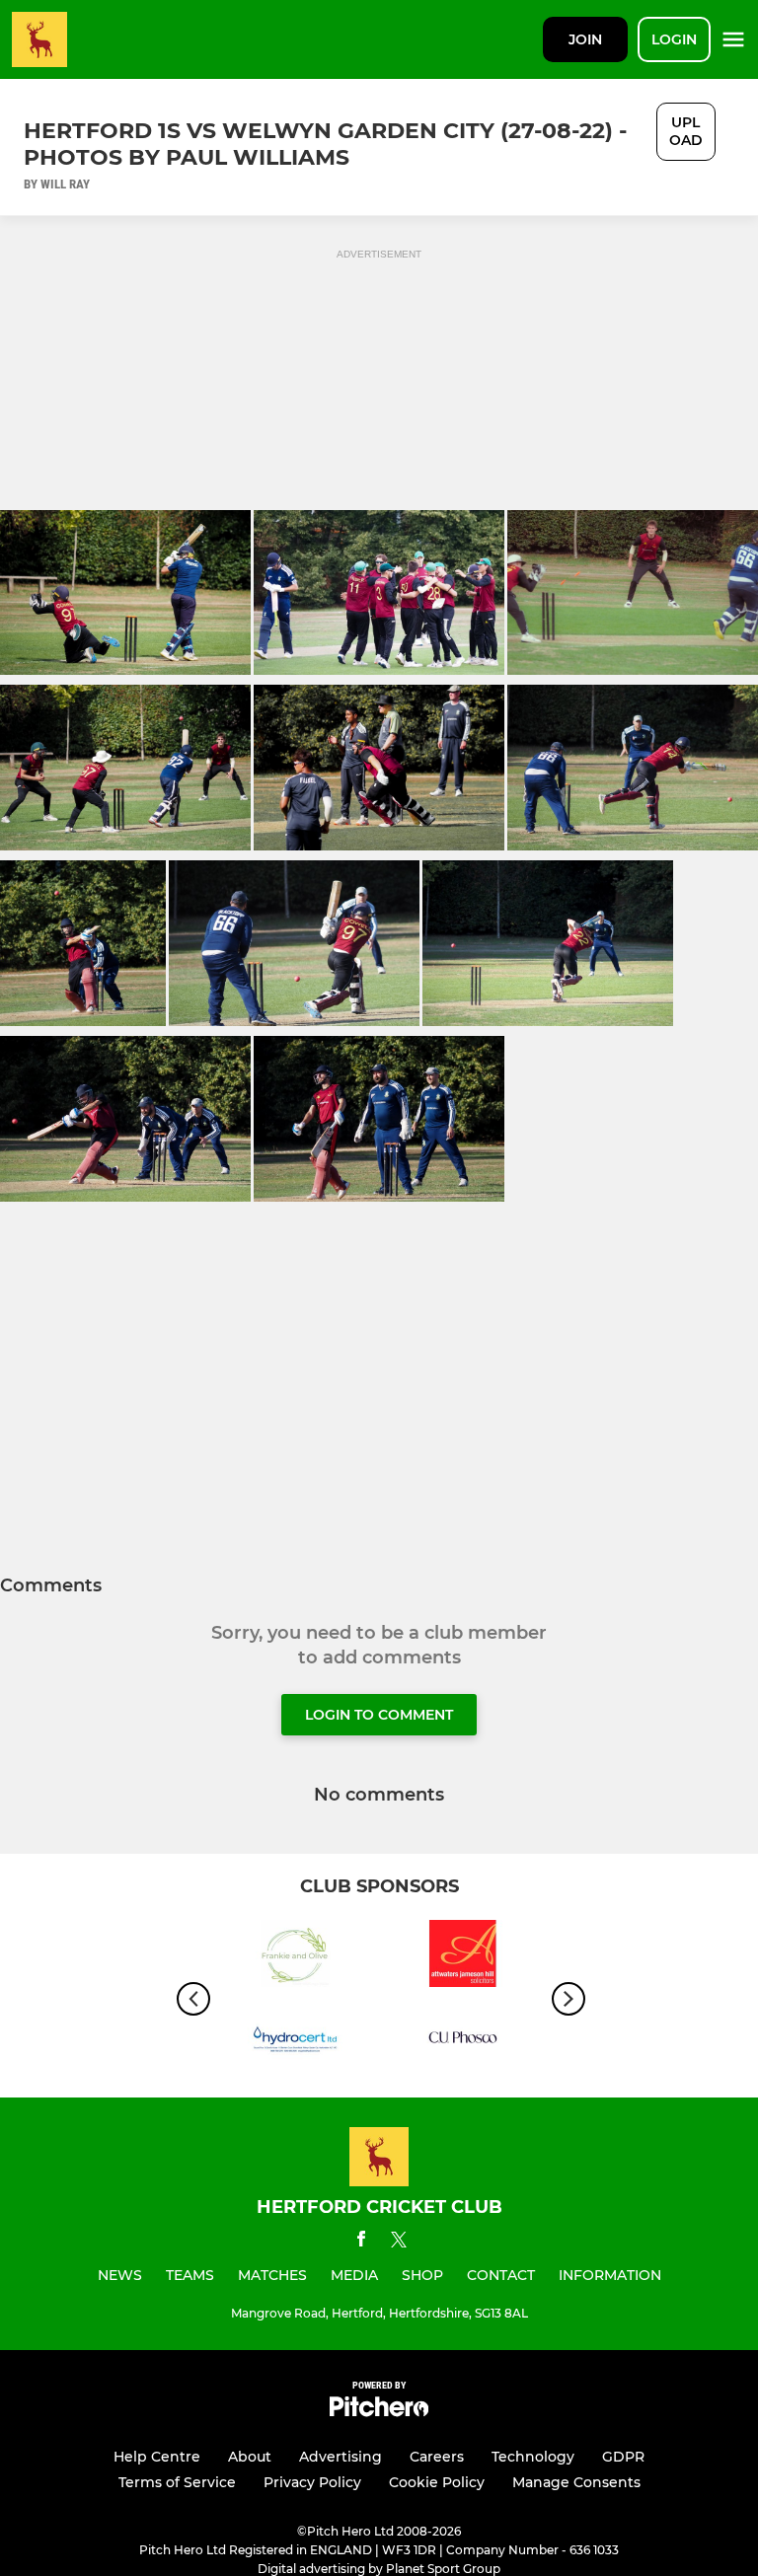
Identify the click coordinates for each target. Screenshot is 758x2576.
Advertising (341, 2457)
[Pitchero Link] (379, 2412)
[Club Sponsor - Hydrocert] (295, 2041)
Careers (437, 2457)
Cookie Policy (437, 2482)
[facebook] (361, 2242)
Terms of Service (177, 2482)
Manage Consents (576, 2482)
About (250, 2457)
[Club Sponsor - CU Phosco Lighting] (463, 2041)
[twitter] (399, 2243)
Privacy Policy (312, 2482)
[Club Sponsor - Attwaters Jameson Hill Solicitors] (463, 1957)
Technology (533, 2457)
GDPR (623, 2457)
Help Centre (157, 2457)
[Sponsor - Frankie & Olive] (295, 1957)
